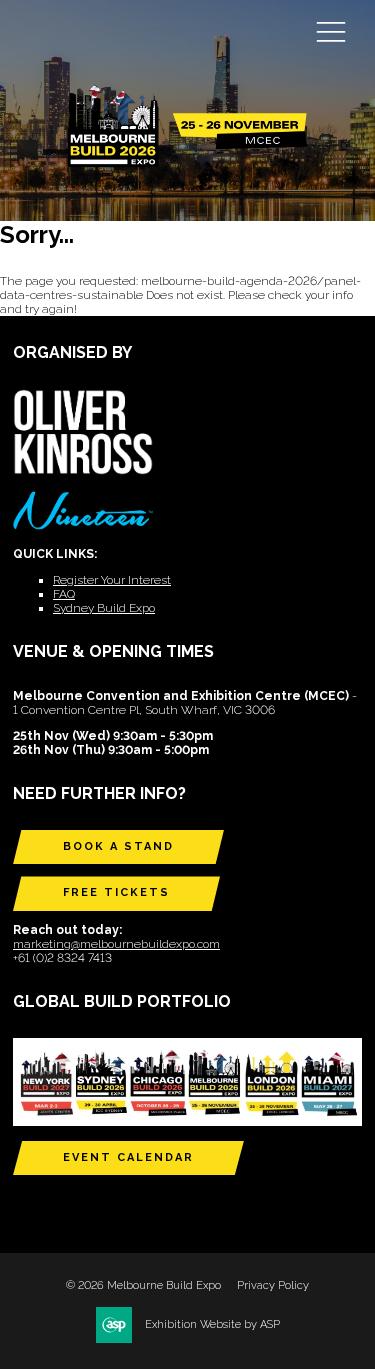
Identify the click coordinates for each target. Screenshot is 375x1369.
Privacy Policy (273, 1285)
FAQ (64, 594)
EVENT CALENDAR (128, 1157)
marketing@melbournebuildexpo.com (116, 944)
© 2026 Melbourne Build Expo (143, 1285)
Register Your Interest (112, 580)
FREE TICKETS (116, 892)
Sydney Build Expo (104, 608)
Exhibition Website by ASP (212, 1324)
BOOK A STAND (118, 846)
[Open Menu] (331, 31)
